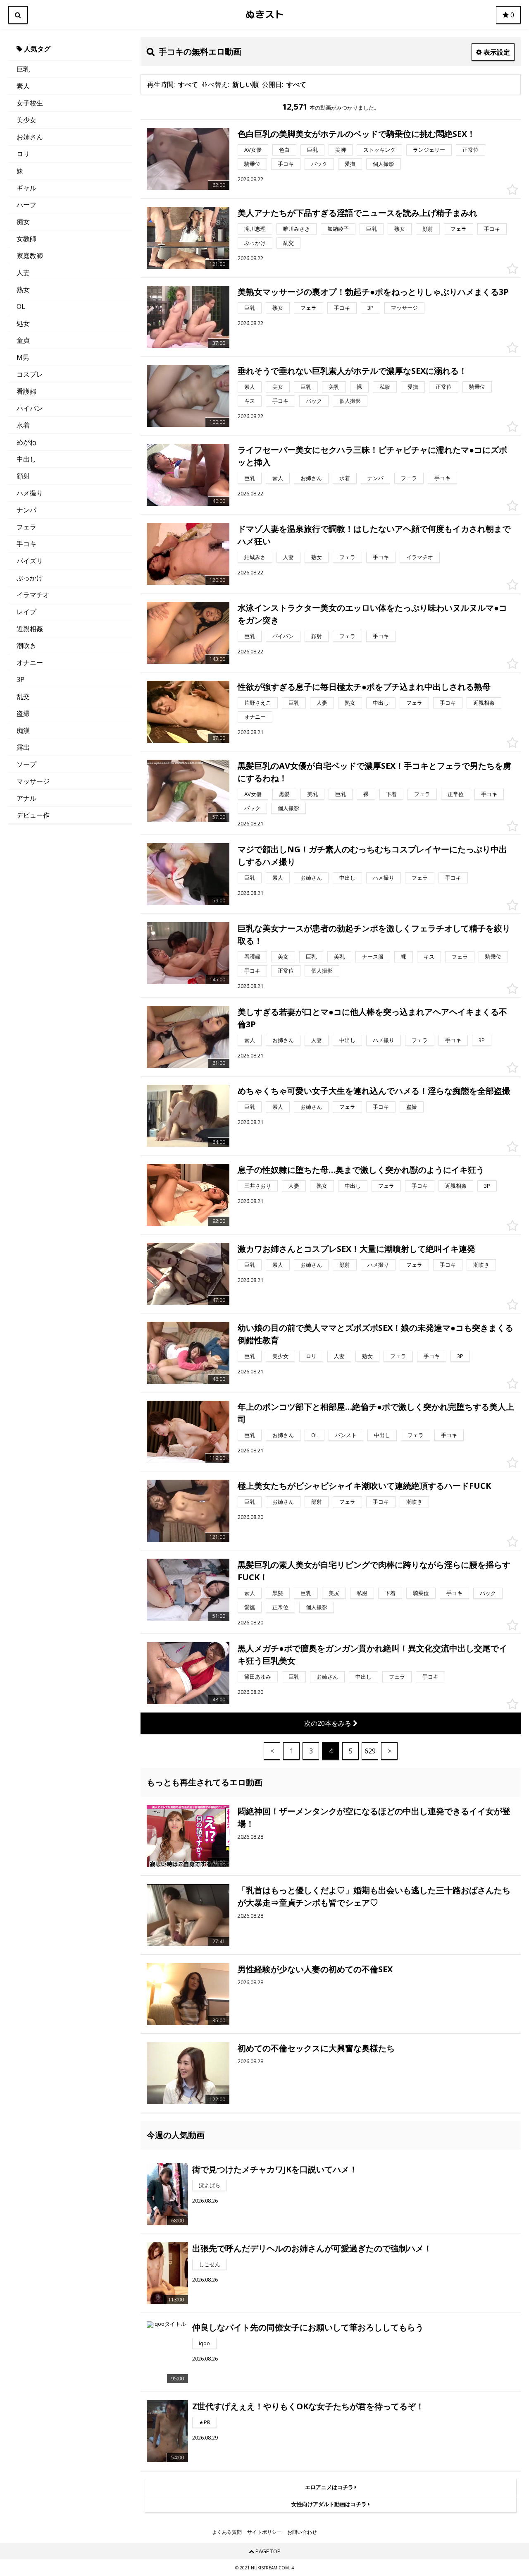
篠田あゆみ (258, 1677)
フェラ (26, 527)
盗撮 (23, 713)
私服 (385, 387)
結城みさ (255, 557)
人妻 (23, 273)
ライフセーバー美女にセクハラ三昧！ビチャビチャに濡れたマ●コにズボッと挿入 (372, 456)
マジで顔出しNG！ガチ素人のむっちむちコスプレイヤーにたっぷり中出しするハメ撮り (372, 855)
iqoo (204, 2343)
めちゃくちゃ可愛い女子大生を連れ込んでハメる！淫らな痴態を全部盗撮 (374, 1091)
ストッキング (379, 150)
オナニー (30, 663)
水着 (23, 425)
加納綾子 (338, 229)
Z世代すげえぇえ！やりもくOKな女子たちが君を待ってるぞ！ (308, 2406)
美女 (278, 387)
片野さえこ (258, 703)
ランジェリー (429, 150)
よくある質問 (227, 2532)
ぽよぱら (210, 2185)
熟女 (23, 289)
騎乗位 (252, 164)
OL (21, 306)
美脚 (341, 150)
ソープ (26, 764)
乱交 (23, 696)
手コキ (26, 544)
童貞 (23, 340)
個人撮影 (384, 164)
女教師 (26, 239)
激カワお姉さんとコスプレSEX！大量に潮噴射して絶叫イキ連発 (356, 1249)
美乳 (334, 387)
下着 (391, 794)
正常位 (471, 150)
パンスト (346, 1435)
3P (20, 679)
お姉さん (30, 137)
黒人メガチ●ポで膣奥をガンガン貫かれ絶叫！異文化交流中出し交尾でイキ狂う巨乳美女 (372, 1654)
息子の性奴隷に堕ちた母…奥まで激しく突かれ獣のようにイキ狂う (361, 1170)
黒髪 (284, 794)
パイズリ (30, 561)
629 (370, 1751)
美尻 (334, 1593)
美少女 (26, 120)
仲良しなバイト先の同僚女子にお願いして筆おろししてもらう (308, 2327)
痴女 (23, 222)
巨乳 (23, 69)
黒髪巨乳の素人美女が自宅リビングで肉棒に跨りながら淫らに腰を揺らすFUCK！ (374, 1571)
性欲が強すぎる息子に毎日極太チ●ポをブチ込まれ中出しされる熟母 (364, 687)
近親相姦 (30, 629)
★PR (205, 2422)
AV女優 (253, 150)
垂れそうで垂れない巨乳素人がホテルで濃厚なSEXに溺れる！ (352, 371)
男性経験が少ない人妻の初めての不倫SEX (315, 1969)
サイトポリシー (264, 2532)
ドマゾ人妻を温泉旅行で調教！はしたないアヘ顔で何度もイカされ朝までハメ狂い (374, 535)
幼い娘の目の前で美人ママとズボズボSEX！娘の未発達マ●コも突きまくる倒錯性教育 (375, 1334)
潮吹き (26, 646)
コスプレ (30, 374)
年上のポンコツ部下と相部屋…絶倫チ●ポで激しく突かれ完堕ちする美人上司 (376, 1413)
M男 (23, 357)
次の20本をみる (329, 1723)
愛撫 (350, 164)
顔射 (23, 476)
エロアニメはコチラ (330, 2487)
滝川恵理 (255, 229)
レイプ (26, 612)
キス (250, 401)
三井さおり (258, 1186)
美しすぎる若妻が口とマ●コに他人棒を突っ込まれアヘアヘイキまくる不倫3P (372, 1018)
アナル (26, 798)
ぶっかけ (30, 578)
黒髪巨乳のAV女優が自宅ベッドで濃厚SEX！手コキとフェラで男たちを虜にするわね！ (374, 772)
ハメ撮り (30, 493)
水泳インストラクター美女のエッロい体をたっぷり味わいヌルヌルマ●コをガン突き (372, 614)
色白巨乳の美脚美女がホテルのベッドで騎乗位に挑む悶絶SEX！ (356, 134)
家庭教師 (30, 256)
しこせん (210, 2264)
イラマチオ (33, 595)
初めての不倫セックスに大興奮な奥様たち (316, 2048)
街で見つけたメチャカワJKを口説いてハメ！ (275, 2169)
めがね (26, 442)
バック (319, 164)
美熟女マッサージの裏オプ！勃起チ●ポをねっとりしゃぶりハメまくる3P (373, 292)
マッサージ (33, 781)
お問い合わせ (302, 2532)
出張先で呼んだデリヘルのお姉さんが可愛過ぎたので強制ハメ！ (312, 2248)
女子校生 (30, 103)
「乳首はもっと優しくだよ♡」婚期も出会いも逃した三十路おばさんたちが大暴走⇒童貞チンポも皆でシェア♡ (374, 1896)
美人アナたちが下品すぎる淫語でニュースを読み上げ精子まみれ (357, 213)
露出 (23, 747)
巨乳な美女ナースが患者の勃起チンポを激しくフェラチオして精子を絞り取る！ (374, 934)
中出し (26, 459)
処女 (23, 323)
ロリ (23, 154)
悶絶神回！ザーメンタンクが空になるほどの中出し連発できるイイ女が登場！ (374, 1817)
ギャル (26, 188)
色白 (284, 150)
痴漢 (23, 730)
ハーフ (26, 205)
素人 (23, 86)
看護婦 (26, 391)
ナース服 (373, 957)
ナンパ (26, 510)
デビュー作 (33, 815)
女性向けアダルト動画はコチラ (330, 2504)
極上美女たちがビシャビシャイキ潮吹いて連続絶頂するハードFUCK (364, 1486)
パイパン (30, 408)
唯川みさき (297, 229)
